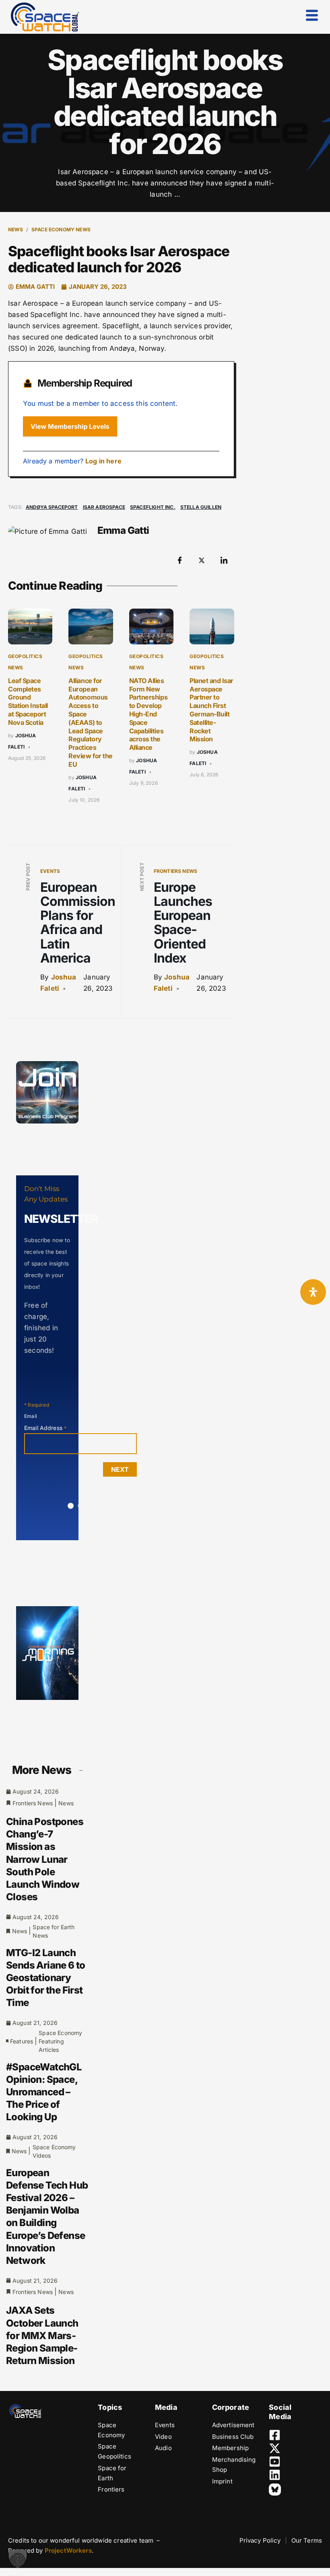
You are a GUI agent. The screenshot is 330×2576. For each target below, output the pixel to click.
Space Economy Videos (54, 2151)
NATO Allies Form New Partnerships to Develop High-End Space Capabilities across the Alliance (148, 714)
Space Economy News (61, 229)
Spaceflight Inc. (153, 507)
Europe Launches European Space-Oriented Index (183, 923)
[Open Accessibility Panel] (313, 1292)
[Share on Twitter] (202, 560)
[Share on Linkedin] (224, 560)
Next (120, 1469)
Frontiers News (175, 871)
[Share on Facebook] (179, 560)
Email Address (45, 1428)
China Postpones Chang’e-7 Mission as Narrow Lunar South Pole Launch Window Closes (45, 1859)
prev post (28, 876)
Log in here (103, 461)
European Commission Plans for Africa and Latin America (78, 923)
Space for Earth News (54, 1931)
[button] (18, 2558)
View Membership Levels (70, 426)
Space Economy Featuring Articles (60, 2041)
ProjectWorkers (68, 2550)
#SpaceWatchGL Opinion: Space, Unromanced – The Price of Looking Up (44, 2092)
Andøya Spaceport (52, 507)
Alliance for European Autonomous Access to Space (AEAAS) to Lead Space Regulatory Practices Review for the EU (90, 722)
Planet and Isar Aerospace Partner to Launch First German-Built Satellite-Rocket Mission (211, 710)
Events (50, 871)
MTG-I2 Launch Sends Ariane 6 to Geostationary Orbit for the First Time (46, 1978)
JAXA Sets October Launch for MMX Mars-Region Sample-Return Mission (42, 2335)
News (15, 229)
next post (142, 877)
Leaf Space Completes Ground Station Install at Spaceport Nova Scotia (28, 702)
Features (22, 2041)
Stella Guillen (201, 507)
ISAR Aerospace (104, 507)
